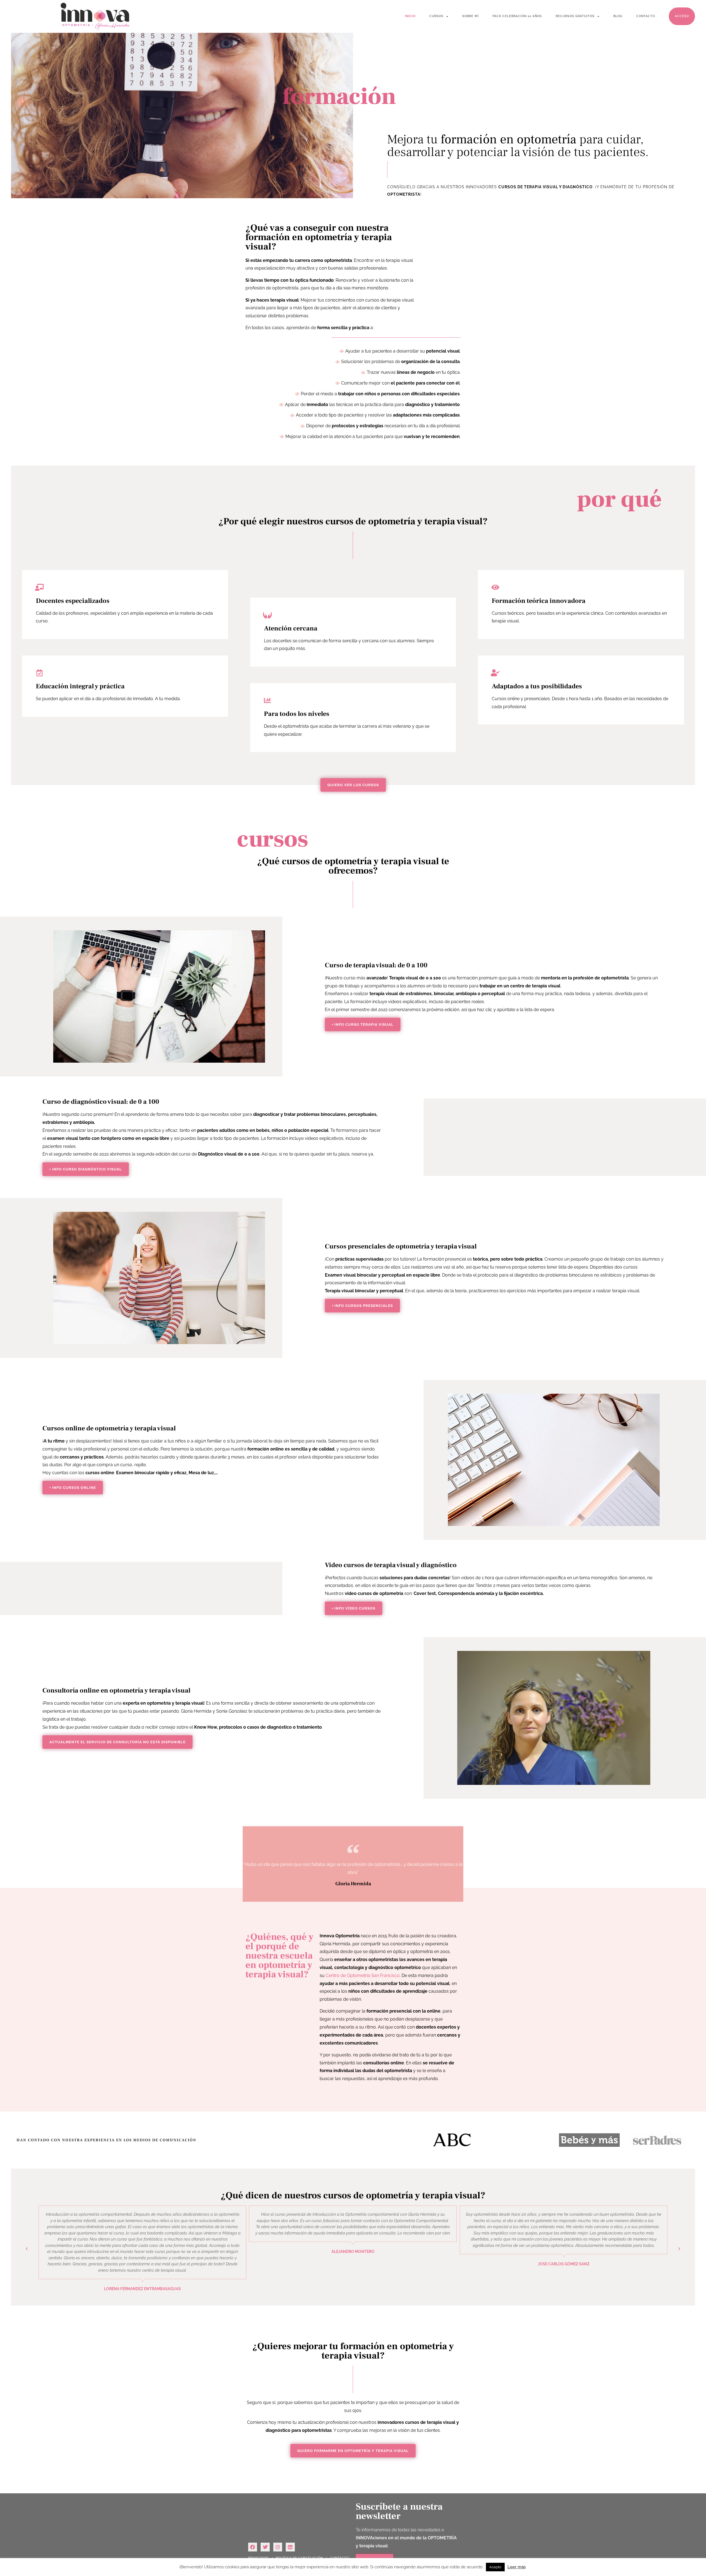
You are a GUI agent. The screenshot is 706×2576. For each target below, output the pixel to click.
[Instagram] (278, 2547)
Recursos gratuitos (575, 16)
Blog (618, 16)
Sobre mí (470, 16)
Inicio (410, 16)
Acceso (682, 16)
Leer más (517, 2567)
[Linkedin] (290, 2547)
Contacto (646, 16)
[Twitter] (265, 2547)
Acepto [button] (495, 2567)
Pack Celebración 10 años (517, 16)
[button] (117, 1742)
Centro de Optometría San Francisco (363, 1975)
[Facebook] (253, 2547)
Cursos (436, 16)
